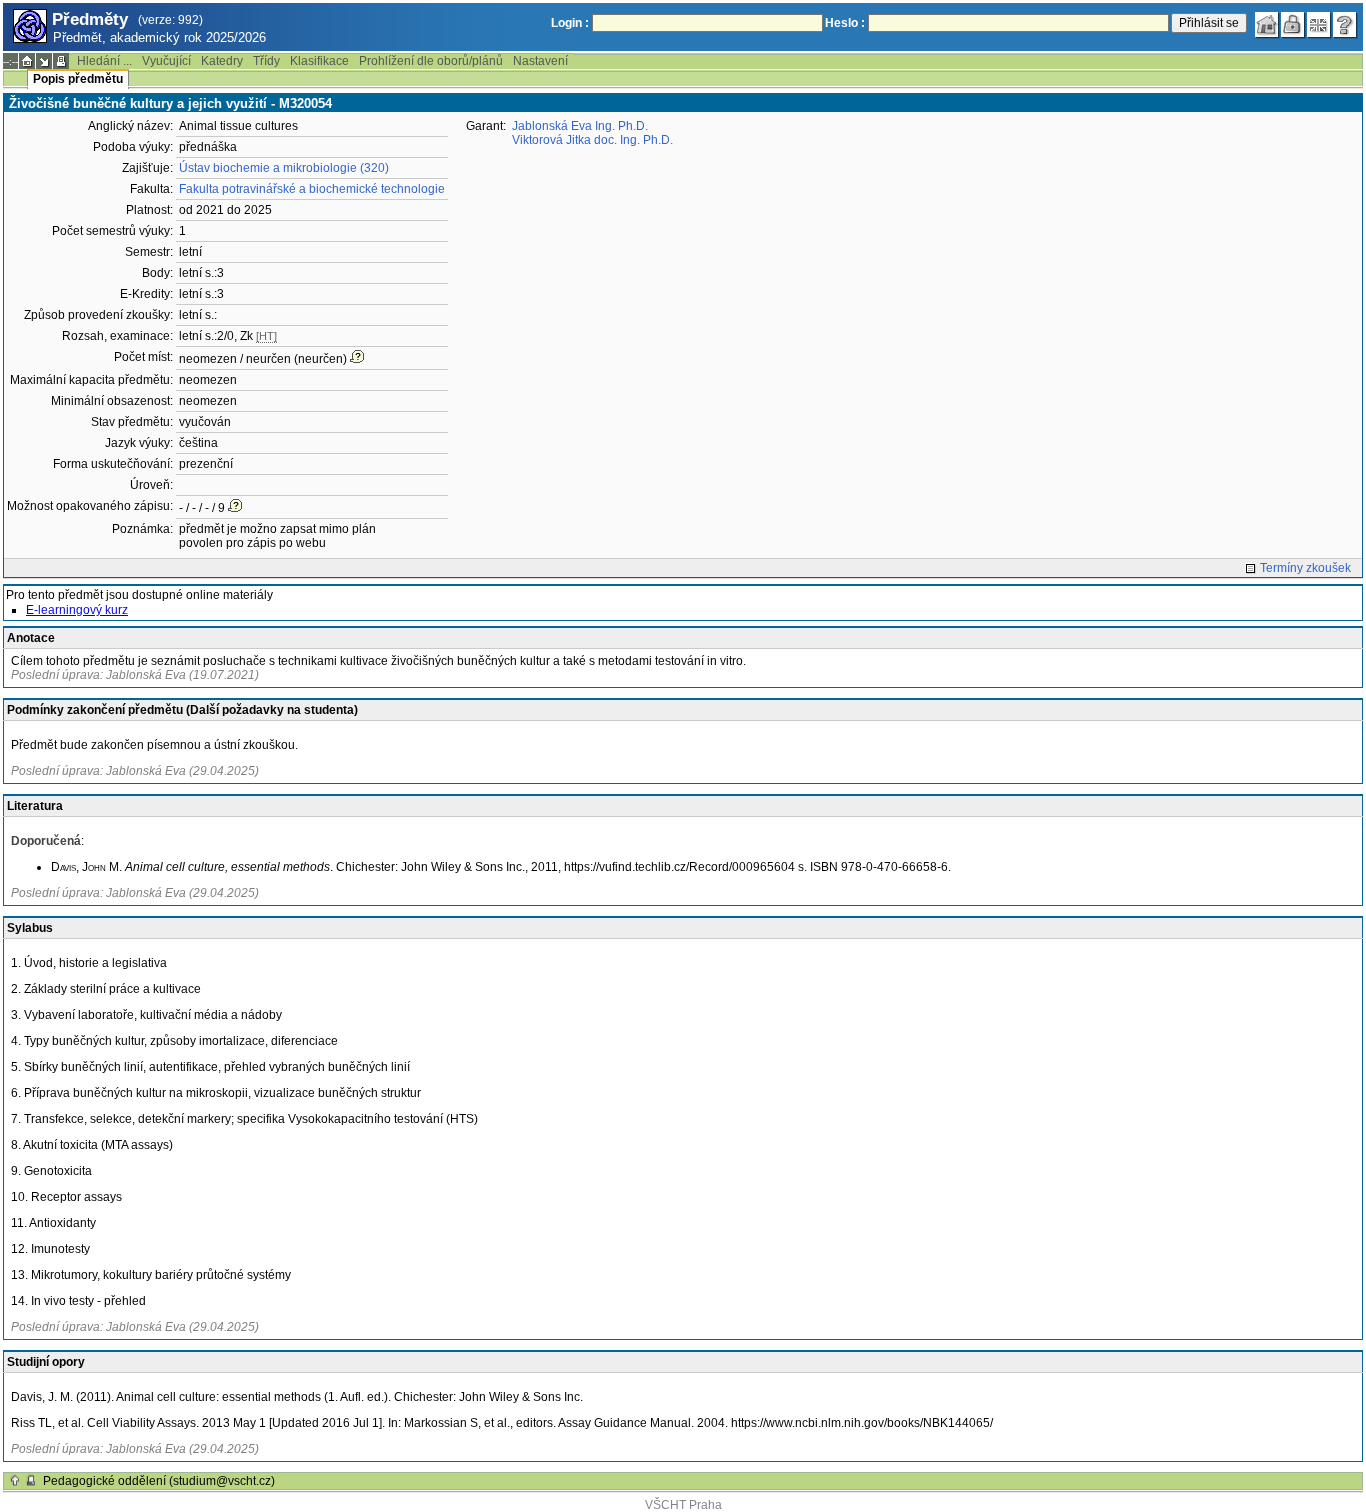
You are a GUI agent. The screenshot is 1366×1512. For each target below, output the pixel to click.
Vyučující (166, 61)
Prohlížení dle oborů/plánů (431, 61)
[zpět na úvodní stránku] (1267, 25)
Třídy (266, 61)
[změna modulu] (44, 61)
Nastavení (540, 61)
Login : (570, 23)
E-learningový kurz (77, 610)
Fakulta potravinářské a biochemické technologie (312, 189)
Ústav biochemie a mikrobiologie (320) (284, 168)
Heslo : (845, 23)
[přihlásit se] (1293, 25)
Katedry (222, 61)
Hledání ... (104, 61)
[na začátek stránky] (15, 1481)
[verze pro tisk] (61, 61)
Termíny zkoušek (1305, 568)
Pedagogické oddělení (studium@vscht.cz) (159, 1481)
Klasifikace (319, 61)
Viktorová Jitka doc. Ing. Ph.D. (592, 140)
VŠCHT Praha (683, 1505)
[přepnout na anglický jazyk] (1319, 25)
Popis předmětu (78, 79)
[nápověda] (1345, 25)
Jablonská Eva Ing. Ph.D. (580, 126)
